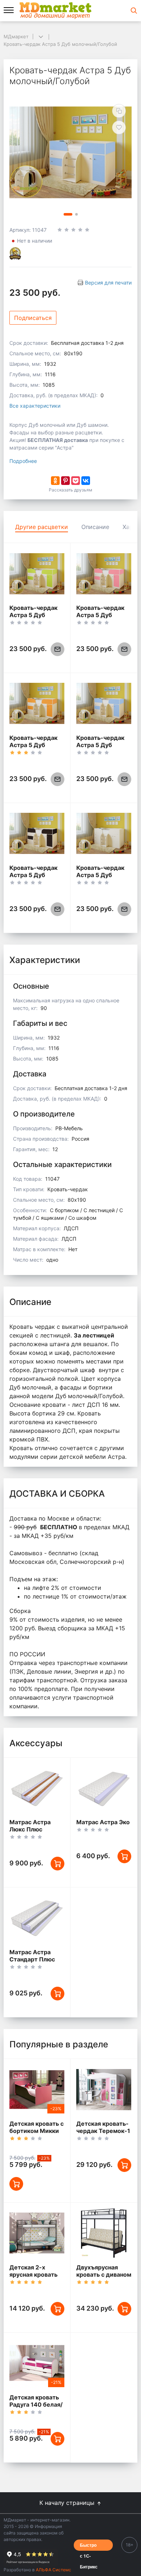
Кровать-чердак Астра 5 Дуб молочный (100, 875)
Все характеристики (35, 406)
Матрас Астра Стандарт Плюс (32, 1956)
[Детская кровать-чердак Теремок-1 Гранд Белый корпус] (104, 2089)
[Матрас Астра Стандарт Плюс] (37, 1918)
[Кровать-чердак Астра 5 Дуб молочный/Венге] (37, 834)
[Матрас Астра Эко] (104, 1788)
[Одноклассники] (55, 481)
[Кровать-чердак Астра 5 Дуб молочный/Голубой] (104, 704)
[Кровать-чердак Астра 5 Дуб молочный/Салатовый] (37, 574)
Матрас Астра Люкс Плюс (30, 1826)
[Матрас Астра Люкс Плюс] (37, 1788)
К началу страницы (68, 2503)
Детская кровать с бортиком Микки (37, 2127)
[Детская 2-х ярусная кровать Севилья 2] (37, 2233)
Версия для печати (108, 283)
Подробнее (23, 461)
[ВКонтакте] (86, 481)
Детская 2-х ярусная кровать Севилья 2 (33, 2274)
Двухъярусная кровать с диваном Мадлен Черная (104, 2274)
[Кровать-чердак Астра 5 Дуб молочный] (104, 834)
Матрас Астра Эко (103, 1822)
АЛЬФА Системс (53, 2570)
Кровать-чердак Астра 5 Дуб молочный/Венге (34, 875)
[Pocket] (76, 481)
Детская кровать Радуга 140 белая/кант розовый (36, 2404)
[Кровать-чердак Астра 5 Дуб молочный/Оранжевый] (37, 704)
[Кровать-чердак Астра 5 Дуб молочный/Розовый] (104, 574)
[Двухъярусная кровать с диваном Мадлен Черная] (104, 2233)
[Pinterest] (65, 481)
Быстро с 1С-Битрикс (89, 2546)
